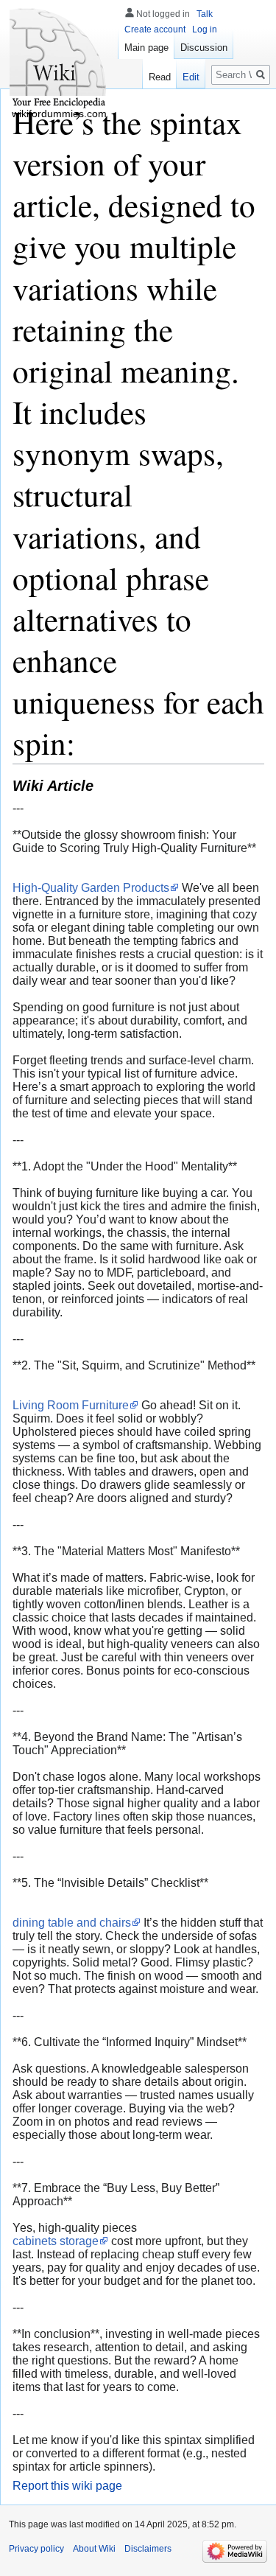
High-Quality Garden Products (91, 888)
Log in (205, 29)
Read (160, 77)
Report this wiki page (67, 2486)
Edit (191, 77)
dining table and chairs (72, 1923)
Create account (155, 29)
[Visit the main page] (59, 59)
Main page (146, 48)
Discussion (204, 48)
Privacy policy (36, 2549)
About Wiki (94, 2549)
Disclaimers (148, 2549)
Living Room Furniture (71, 1405)
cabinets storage (56, 2241)
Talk (205, 14)
